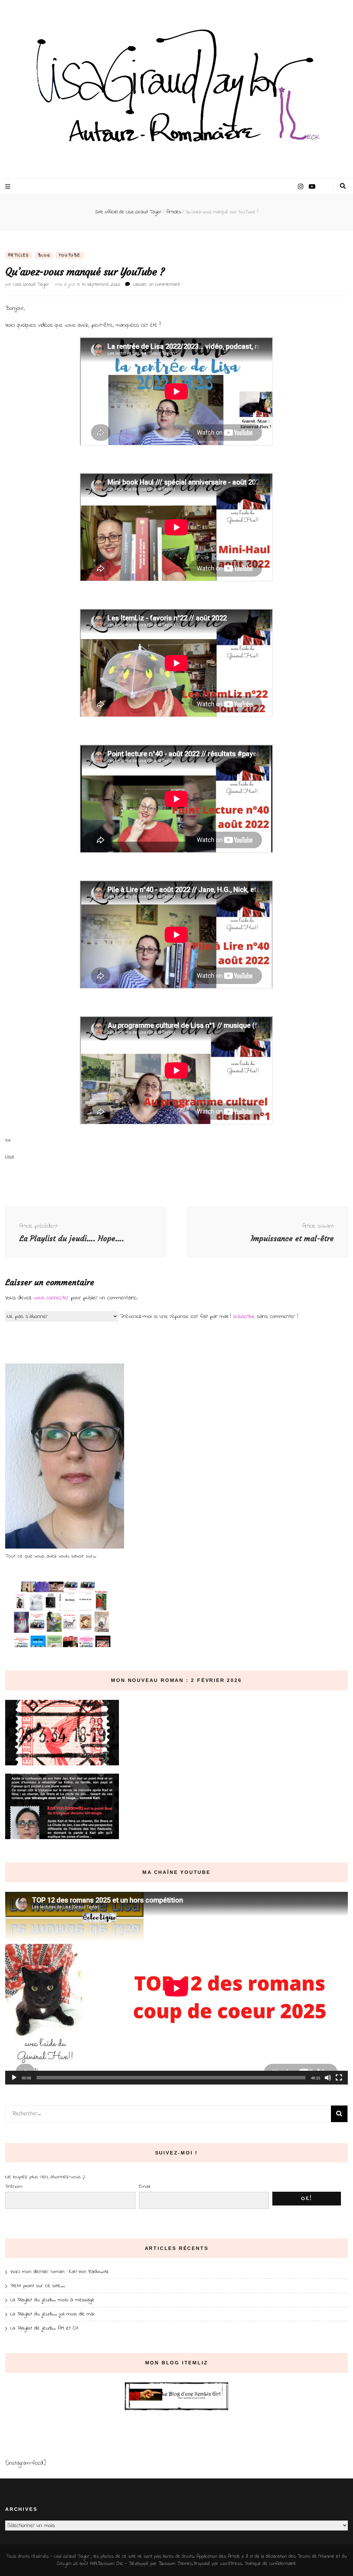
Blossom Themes (175, 2564)
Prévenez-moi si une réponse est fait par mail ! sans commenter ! (208, 1316)
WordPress (231, 2564)
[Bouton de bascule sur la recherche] (343, 186)
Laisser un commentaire (157, 285)
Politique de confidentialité (270, 2564)
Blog (44, 255)
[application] (176, 1988)
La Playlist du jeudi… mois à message (52, 2300)
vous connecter (51, 1298)
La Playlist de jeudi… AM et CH (44, 2328)
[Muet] (328, 2078)
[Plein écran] (339, 2078)
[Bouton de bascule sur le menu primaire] (9, 187)
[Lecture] (14, 2078)
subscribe (244, 1316)
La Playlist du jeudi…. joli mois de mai (52, 2314)
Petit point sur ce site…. (38, 2286)
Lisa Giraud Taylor (31, 285)
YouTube (70, 255)
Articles (18, 255)
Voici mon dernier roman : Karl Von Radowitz (59, 2272)
